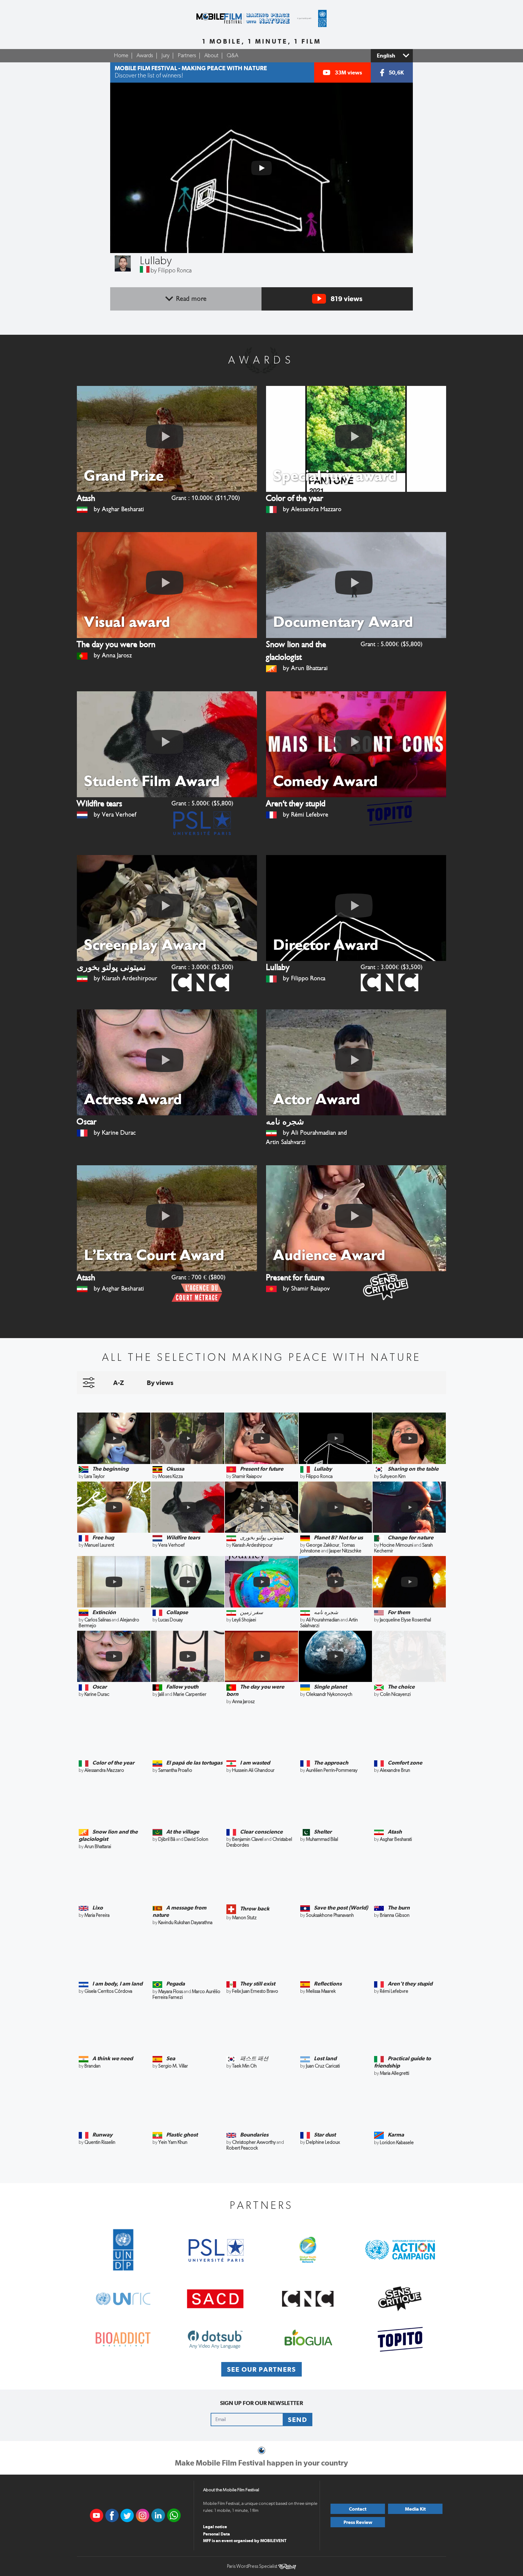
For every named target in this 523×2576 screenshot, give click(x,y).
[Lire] (261, 168)
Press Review (358, 2522)
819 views (346, 299)
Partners (187, 56)
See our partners (261, 2369)
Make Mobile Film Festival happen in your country (261, 2463)
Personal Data (217, 2534)
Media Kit (415, 2509)
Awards (145, 56)
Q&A (232, 56)
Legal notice (215, 2527)
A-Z (118, 1383)
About (211, 56)
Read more (191, 299)
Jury (165, 56)
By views (160, 1383)
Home (121, 56)
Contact (358, 2509)
